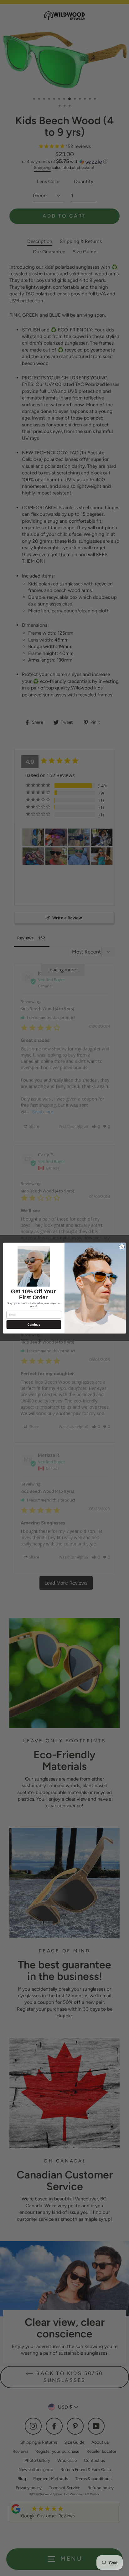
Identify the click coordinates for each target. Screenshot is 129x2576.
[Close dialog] (122, 1247)
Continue (34, 1324)
